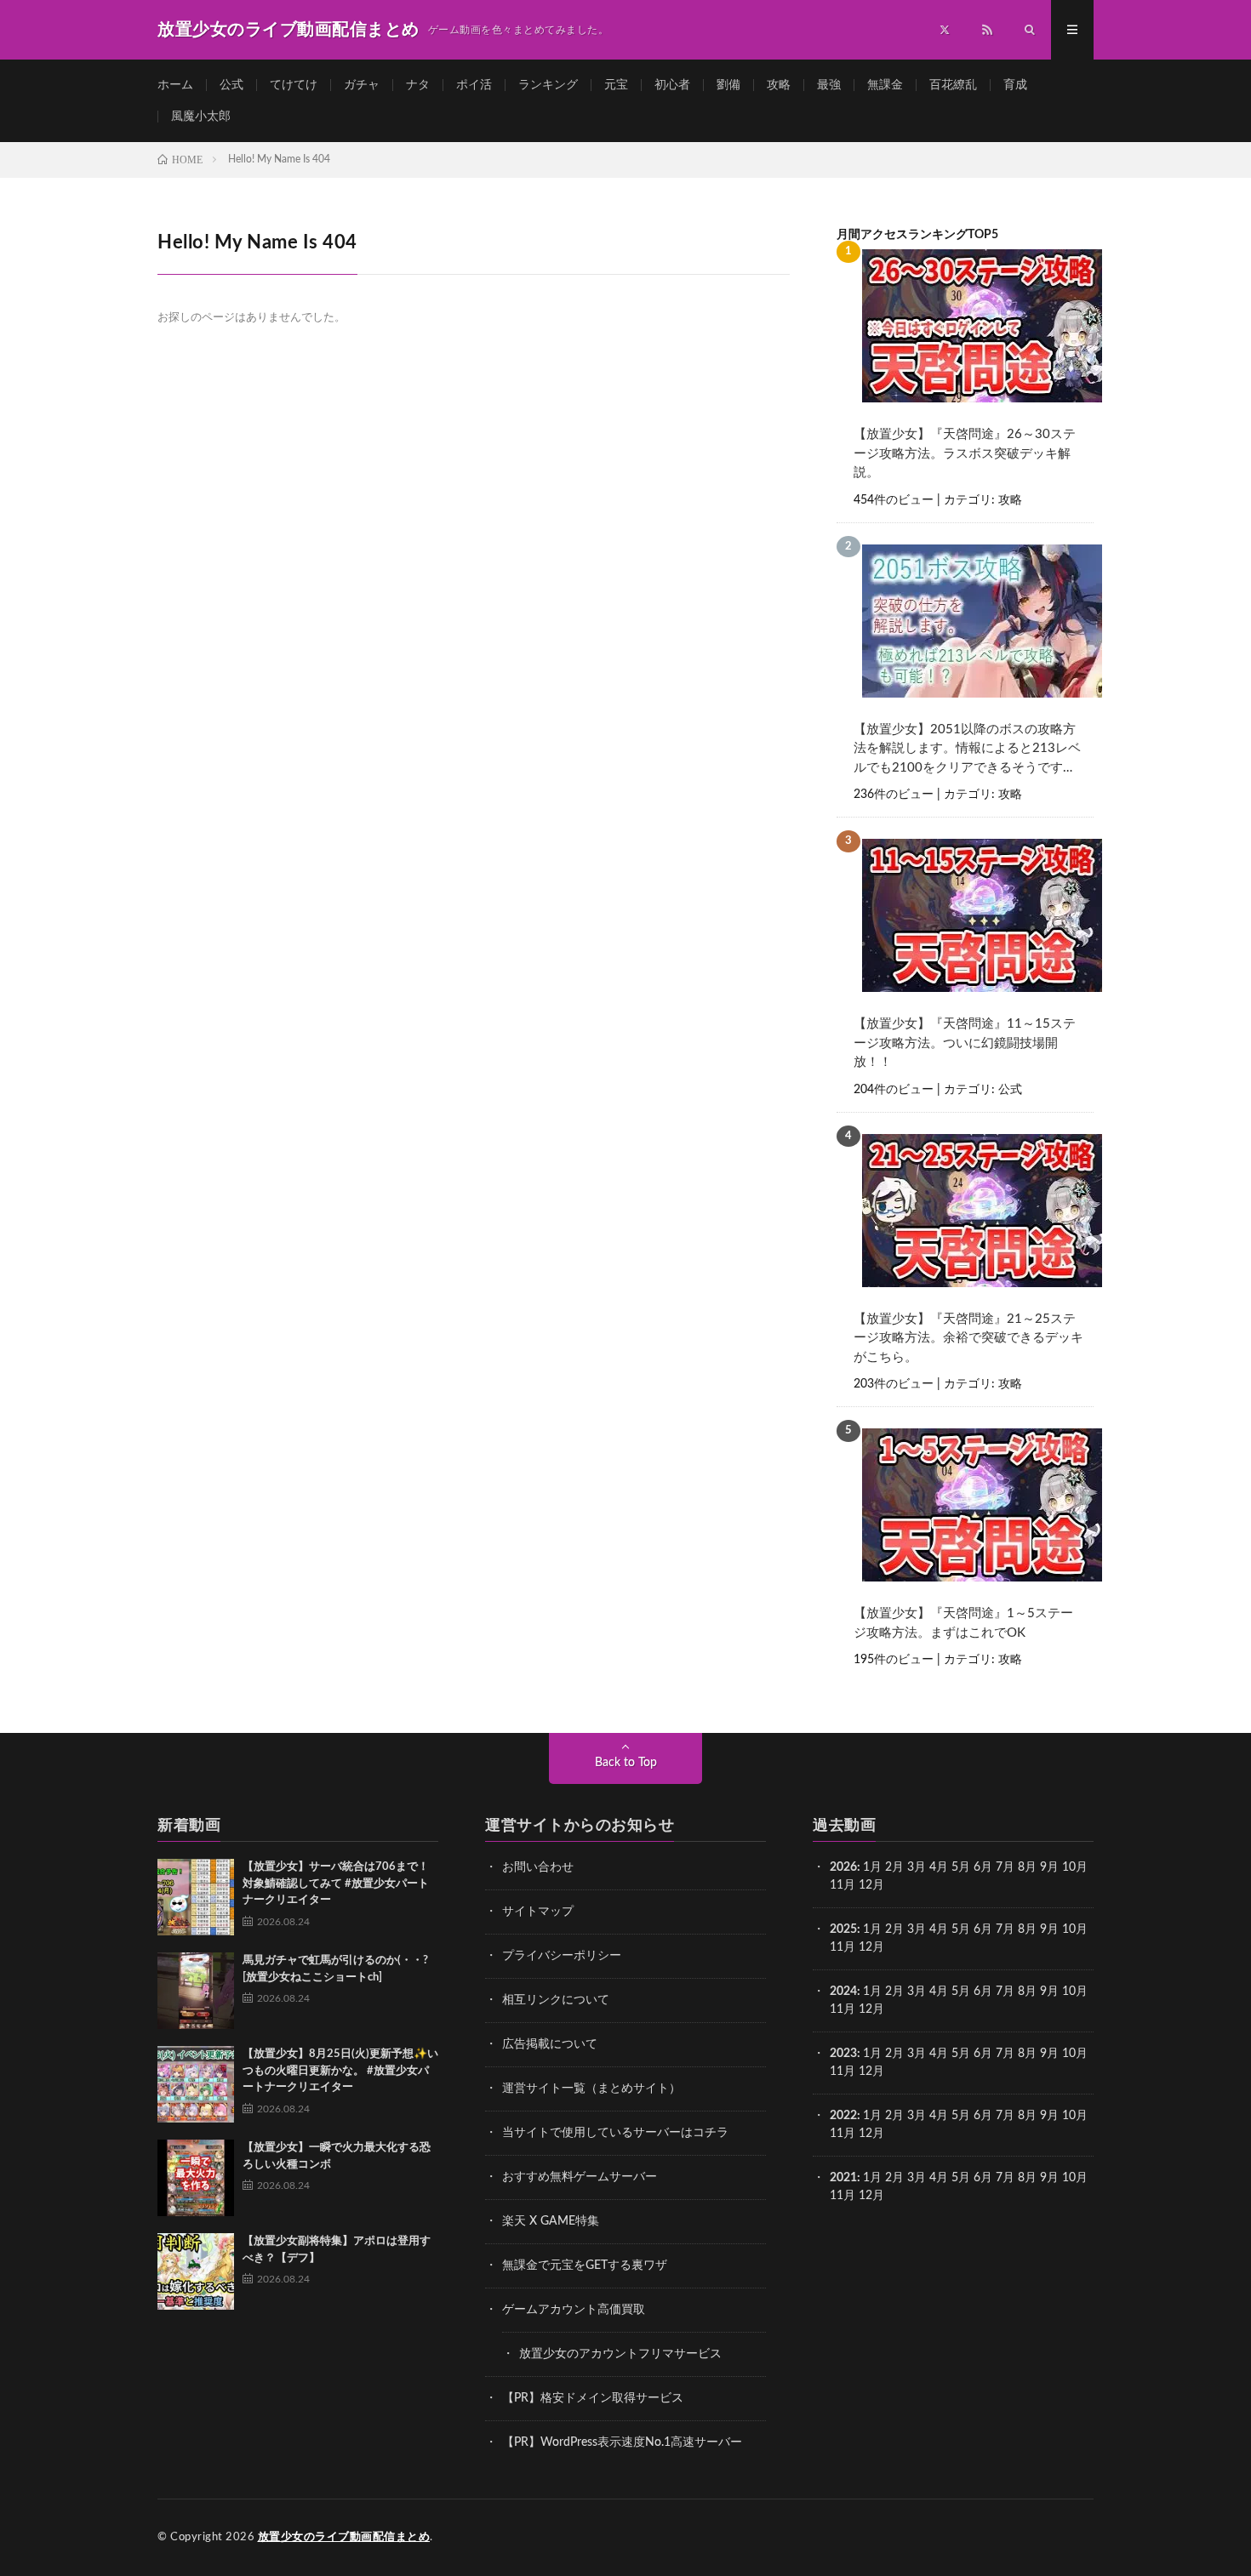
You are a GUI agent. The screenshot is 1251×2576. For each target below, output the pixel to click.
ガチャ (362, 85)
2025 (843, 1929)
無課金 (885, 85)
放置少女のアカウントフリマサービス (620, 2354)
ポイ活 (474, 85)
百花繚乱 (953, 85)
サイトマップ (538, 1912)
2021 (843, 2178)
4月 (939, 1867)
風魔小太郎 (201, 117)
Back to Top (626, 1763)
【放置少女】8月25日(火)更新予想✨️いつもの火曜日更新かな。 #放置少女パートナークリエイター (340, 2071)
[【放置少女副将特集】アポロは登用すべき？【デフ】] (196, 2271)
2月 (894, 1867)
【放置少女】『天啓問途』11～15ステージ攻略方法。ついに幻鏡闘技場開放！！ (965, 1043)
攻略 (779, 85)
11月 (843, 1947)
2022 (843, 2116)
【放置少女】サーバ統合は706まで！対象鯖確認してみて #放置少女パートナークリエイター (336, 1884)
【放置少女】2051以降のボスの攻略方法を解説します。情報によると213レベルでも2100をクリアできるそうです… (967, 749)
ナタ (418, 85)
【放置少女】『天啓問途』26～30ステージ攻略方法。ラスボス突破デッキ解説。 (965, 453)
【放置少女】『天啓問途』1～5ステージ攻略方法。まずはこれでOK (963, 1623)
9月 (1049, 1929)
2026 (843, 1867)
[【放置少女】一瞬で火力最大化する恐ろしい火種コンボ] (196, 2178)
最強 (829, 85)
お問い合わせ (538, 1867)
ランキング (548, 85)
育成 (1015, 85)
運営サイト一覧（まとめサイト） (591, 2089)
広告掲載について (550, 2044)
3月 (917, 1867)
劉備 (728, 85)
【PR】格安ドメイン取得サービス (593, 2398)
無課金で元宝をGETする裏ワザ (585, 2265)
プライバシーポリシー (562, 1956)
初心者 (672, 85)
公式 (231, 85)
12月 (871, 1947)
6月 (983, 1867)
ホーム (175, 85)
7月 (1005, 1867)
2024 (843, 1992)
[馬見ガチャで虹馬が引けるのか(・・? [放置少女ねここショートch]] (196, 1991)
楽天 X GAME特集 (551, 2221)
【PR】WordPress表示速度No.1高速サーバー (622, 2442)
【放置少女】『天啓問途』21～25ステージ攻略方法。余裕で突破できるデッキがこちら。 (968, 1338)
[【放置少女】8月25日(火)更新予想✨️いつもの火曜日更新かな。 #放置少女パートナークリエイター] (196, 2084)
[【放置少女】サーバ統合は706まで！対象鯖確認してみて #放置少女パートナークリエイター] (196, 1897)
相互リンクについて (556, 2000)
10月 (1075, 1929)
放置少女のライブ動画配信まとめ (344, 2537)
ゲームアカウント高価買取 (574, 2310)
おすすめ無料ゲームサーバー (580, 2177)
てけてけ (294, 85)
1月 (872, 1867)
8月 (1027, 1867)
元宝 (616, 85)
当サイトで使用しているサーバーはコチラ (615, 2133)
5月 (961, 1867)
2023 (843, 2054)
